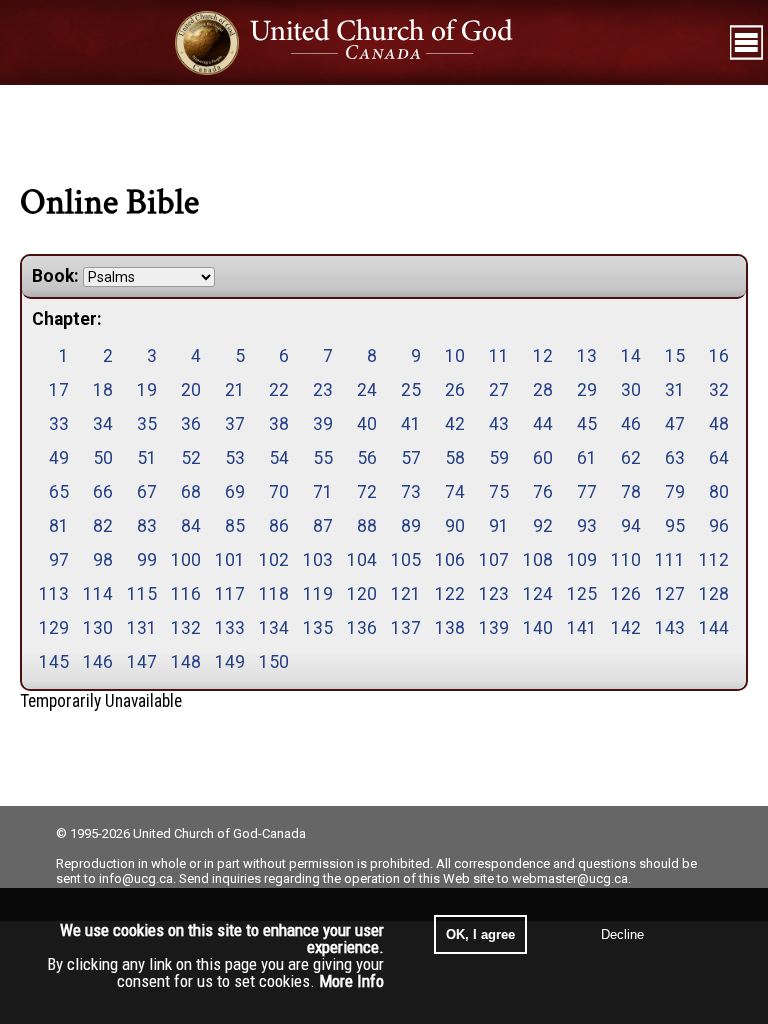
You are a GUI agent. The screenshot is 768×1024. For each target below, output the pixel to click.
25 (411, 390)
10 (455, 356)
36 (191, 424)
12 (543, 356)
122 (450, 594)
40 (367, 424)
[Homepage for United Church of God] (362, 42)
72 (367, 492)
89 (411, 526)
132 (186, 628)
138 (450, 628)
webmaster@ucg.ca (570, 878)
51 (147, 458)
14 (631, 356)
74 (455, 492)
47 (675, 424)
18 (103, 390)
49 (59, 458)
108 (538, 560)
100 (186, 560)
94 (631, 526)
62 (631, 458)
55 (323, 458)
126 (626, 594)
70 (279, 492)
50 (103, 458)
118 (274, 594)
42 (455, 424)
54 (279, 458)
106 (450, 560)
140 (538, 628)
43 (499, 424)
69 (235, 492)
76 (543, 492)
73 (411, 492)
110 (626, 560)
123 (494, 594)
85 (235, 526)
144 (714, 628)
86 (279, 526)
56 (367, 458)
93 (587, 526)
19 (147, 390)
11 (499, 356)
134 (274, 628)
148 (186, 662)
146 (98, 662)
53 (235, 458)
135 (318, 628)
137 (406, 628)
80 (719, 492)
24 (367, 390)
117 (230, 594)
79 (675, 492)
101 (230, 560)
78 (631, 492)
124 (538, 594)
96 (719, 526)
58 (455, 458)
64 (719, 458)
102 (274, 560)
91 (499, 526)
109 (582, 560)
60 (543, 458)
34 (103, 424)
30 (631, 390)
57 (411, 458)
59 (499, 458)
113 (54, 594)
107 (494, 560)
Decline (622, 934)
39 (323, 424)
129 (54, 628)
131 (142, 628)
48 (719, 424)
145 (54, 662)
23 (323, 390)
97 (59, 560)
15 (675, 356)
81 (59, 526)
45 (587, 424)
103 (318, 560)
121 (406, 594)
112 (714, 560)
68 (191, 492)
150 (274, 662)
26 (455, 390)
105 (406, 560)
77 (587, 492)
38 (279, 424)
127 (670, 594)
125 (582, 594)
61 (587, 458)
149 (230, 662)
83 (147, 526)
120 (362, 594)
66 (103, 492)
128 (714, 594)
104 (362, 560)
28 (543, 390)
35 (147, 424)
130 (98, 628)
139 (494, 628)
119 (318, 594)
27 (499, 390)
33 (59, 424)
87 (323, 526)
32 (719, 390)
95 (675, 526)
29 (587, 390)
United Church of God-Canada (219, 833)
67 (147, 492)
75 (499, 492)
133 (230, 628)
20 (191, 390)
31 (675, 390)
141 (582, 628)
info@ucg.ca (136, 878)
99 (147, 560)
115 (142, 594)
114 (98, 594)
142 (626, 628)
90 (455, 526)
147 (142, 662)
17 (59, 390)
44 (543, 424)
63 (675, 458)
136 (362, 628)
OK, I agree (480, 934)
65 (59, 492)
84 (191, 526)
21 (235, 390)
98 (103, 560)
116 (186, 594)
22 (279, 390)
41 (411, 424)
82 (103, 526)
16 (719, 356)
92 (543, 526)
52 (191, 458)
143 (670, 628)
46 (631, 424)
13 (587, 356)
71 (323, 492)
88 (367, 526)
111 (670, 560)
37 (235, 424)
